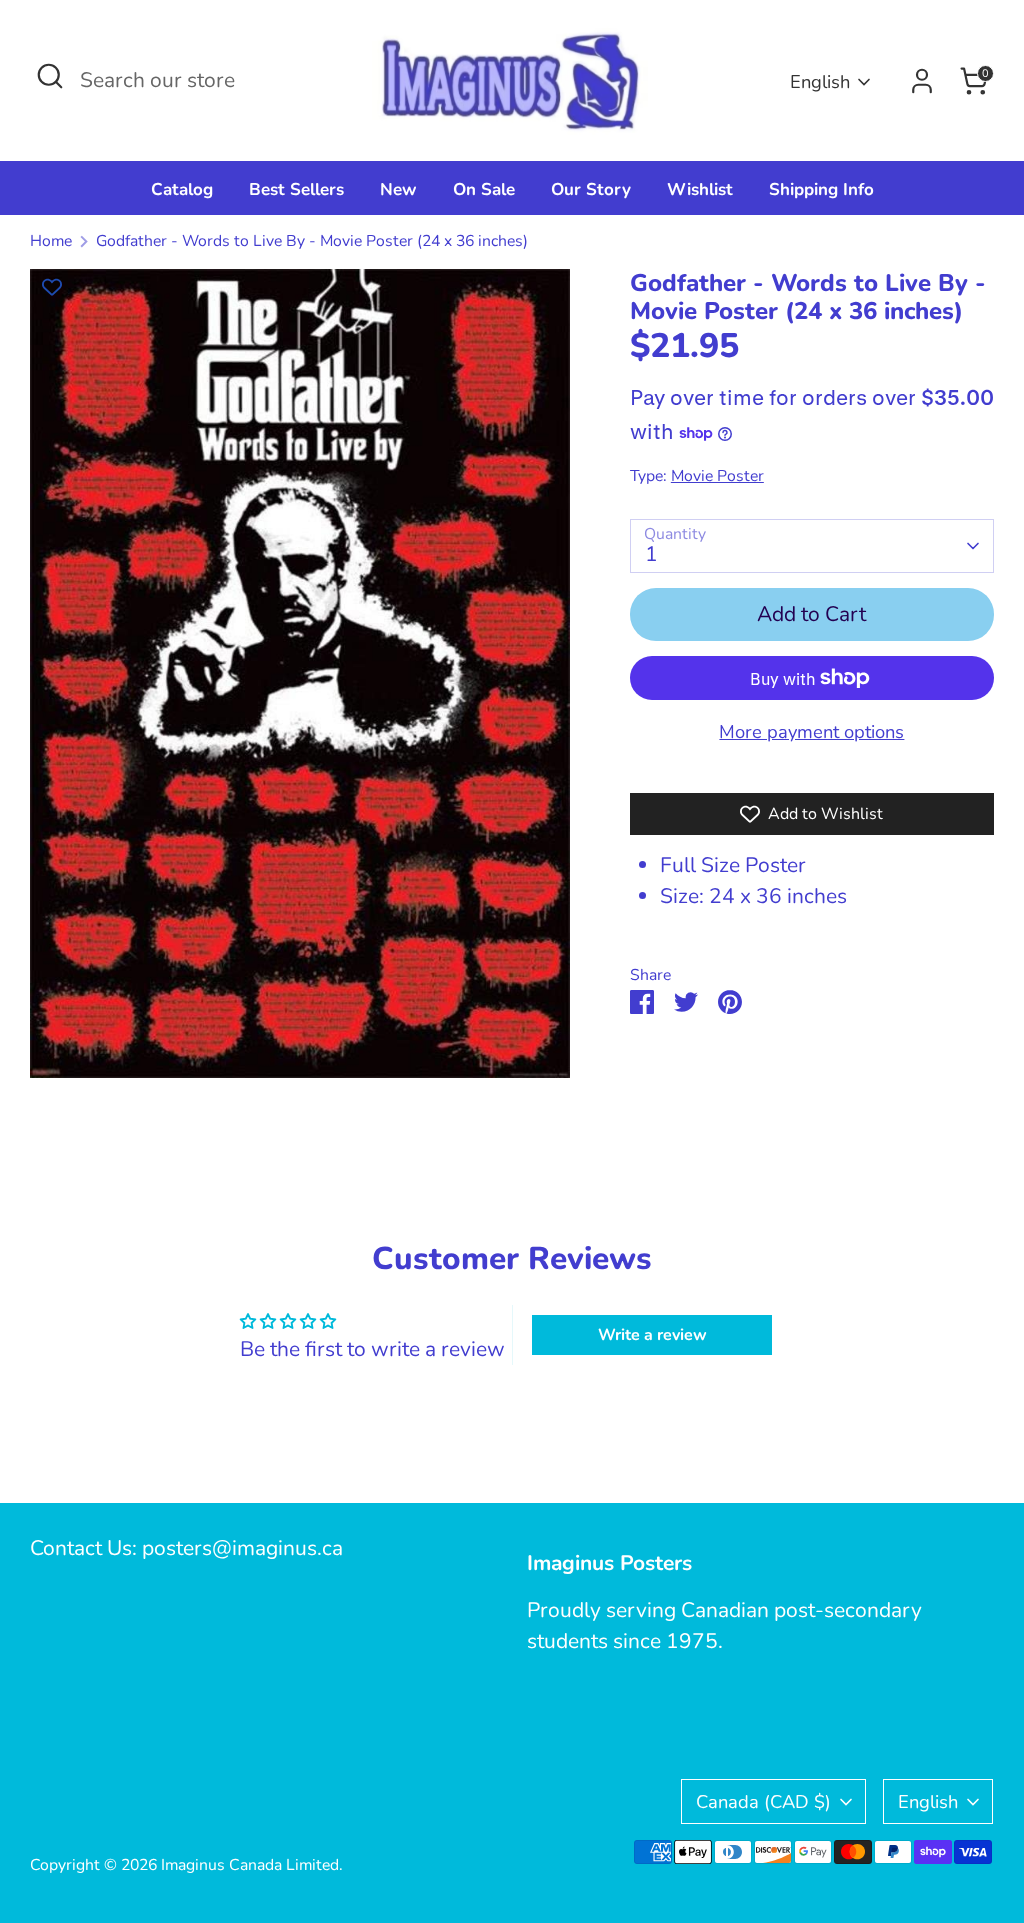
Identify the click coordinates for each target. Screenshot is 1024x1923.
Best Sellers (296, 189)
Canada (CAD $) (763, 1801)
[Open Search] (50, 76)
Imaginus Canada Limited (250, 1865)
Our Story (591, 189)
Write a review (652, 1335)
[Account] (922, 81)
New (398, 189)
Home (51, 241)
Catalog (182, 189)
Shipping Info (821, 189)
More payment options (811, 731)
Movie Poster (717, 476)
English (820, 81)
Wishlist (700, 189)
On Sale (484, 189)
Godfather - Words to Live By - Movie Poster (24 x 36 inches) (312, 241)
